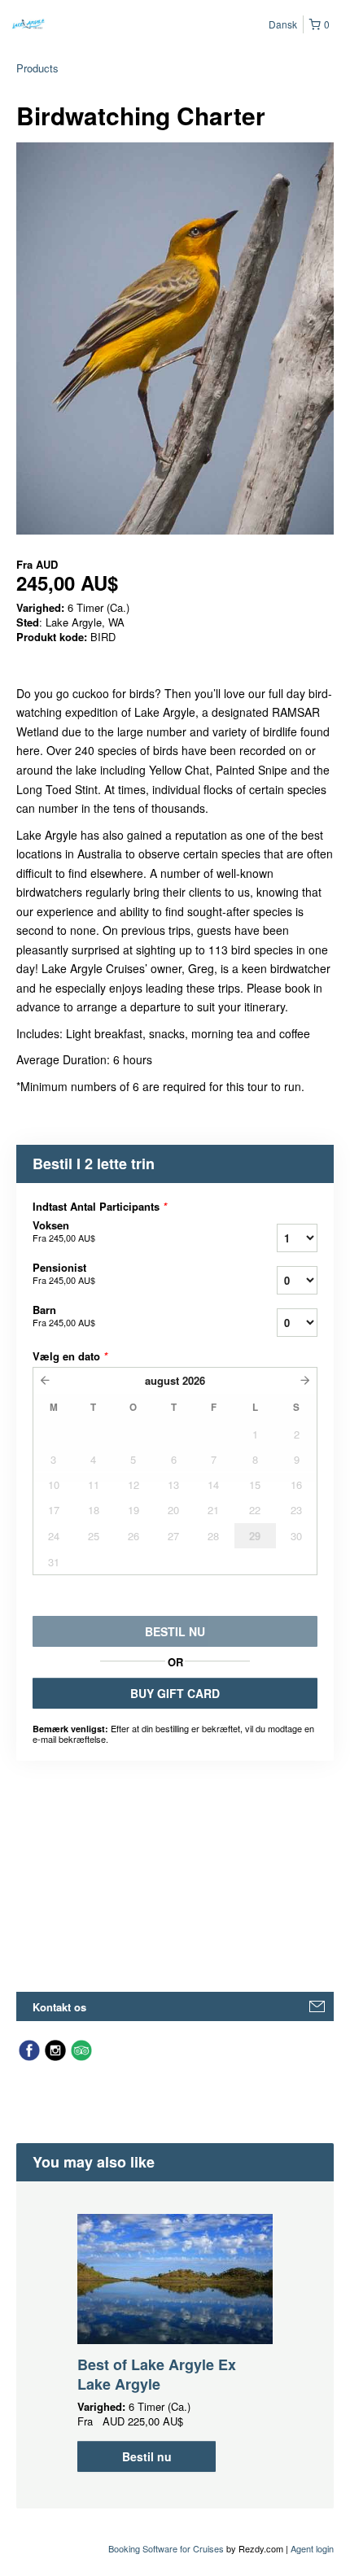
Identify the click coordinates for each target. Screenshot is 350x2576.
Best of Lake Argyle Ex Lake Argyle (157, 2374)
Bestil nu (147, 2456)
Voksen (64, 1231)
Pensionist (64, 1273)
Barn (64, 1316)
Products (37, 68)
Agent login (312, 2548)
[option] (175, 2343)
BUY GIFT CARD (175, 1693)
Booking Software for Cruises (167, 2548)
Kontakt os (59, 2007)
